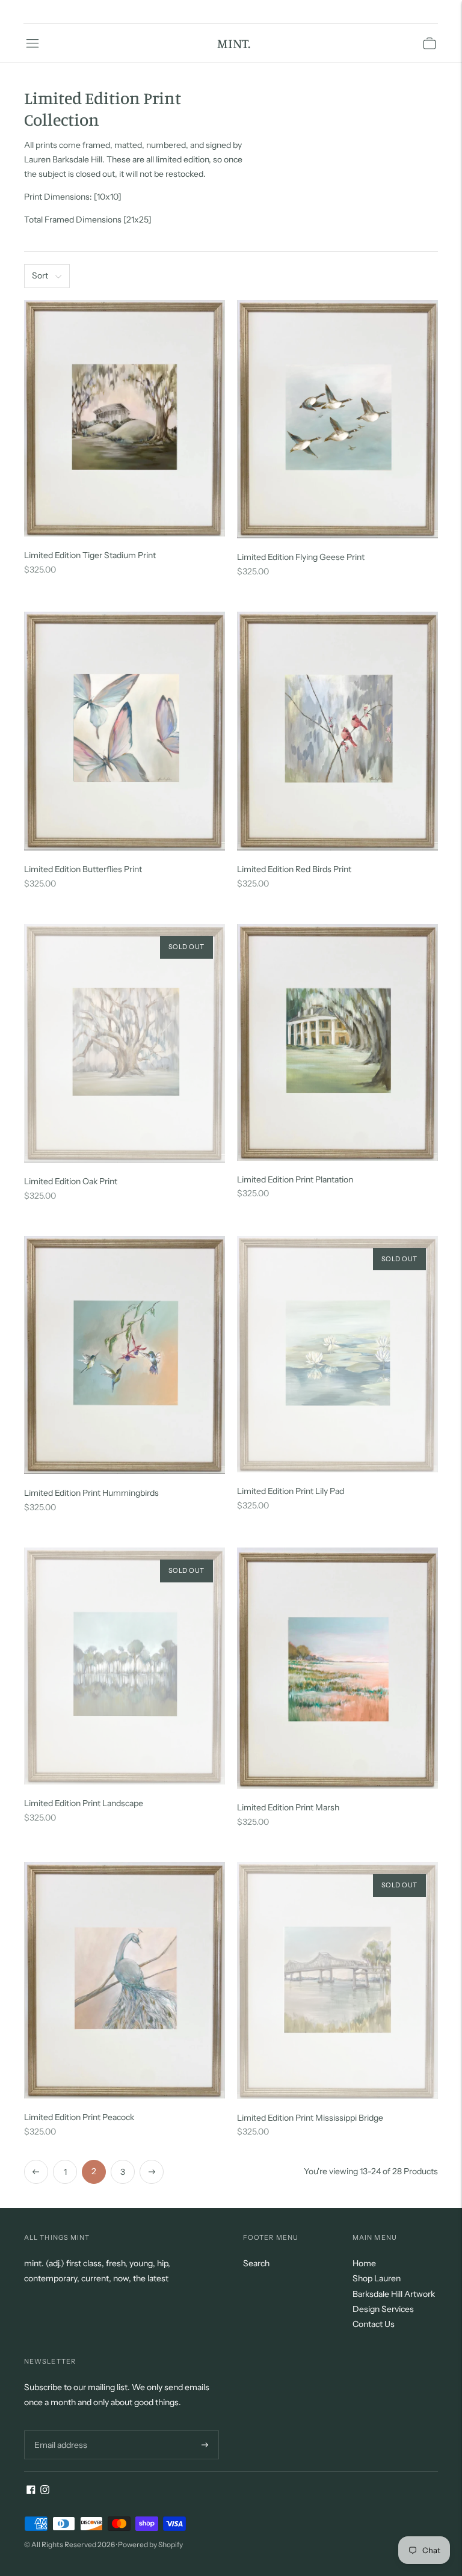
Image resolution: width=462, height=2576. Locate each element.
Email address (59, 2430)
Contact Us (374, 2324)
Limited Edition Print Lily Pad (291, 1491)
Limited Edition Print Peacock (79, 2117)
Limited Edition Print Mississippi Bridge (310, 2118)
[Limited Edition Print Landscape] (125, 1666)
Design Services (383, 2309)
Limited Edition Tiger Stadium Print (90, 555)
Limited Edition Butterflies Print (83, 869)
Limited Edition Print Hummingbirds (91, 1493)
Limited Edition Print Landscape (84, 1803)
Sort (40, 275)
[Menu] (32, 43)
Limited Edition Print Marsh (288, 1807)
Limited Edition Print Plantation (295, 1179)
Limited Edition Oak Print (71, 1181)
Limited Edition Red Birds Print (294, 869)
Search (256, 2263)
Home (364, 2263)
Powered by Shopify (150, 2544)
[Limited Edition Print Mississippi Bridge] (337, 1981)
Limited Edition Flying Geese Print (301, 557)
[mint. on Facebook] (31, 2491)
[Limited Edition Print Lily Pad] (337, 1354)
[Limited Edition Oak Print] (125, 1043)
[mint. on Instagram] (45, 2491)
